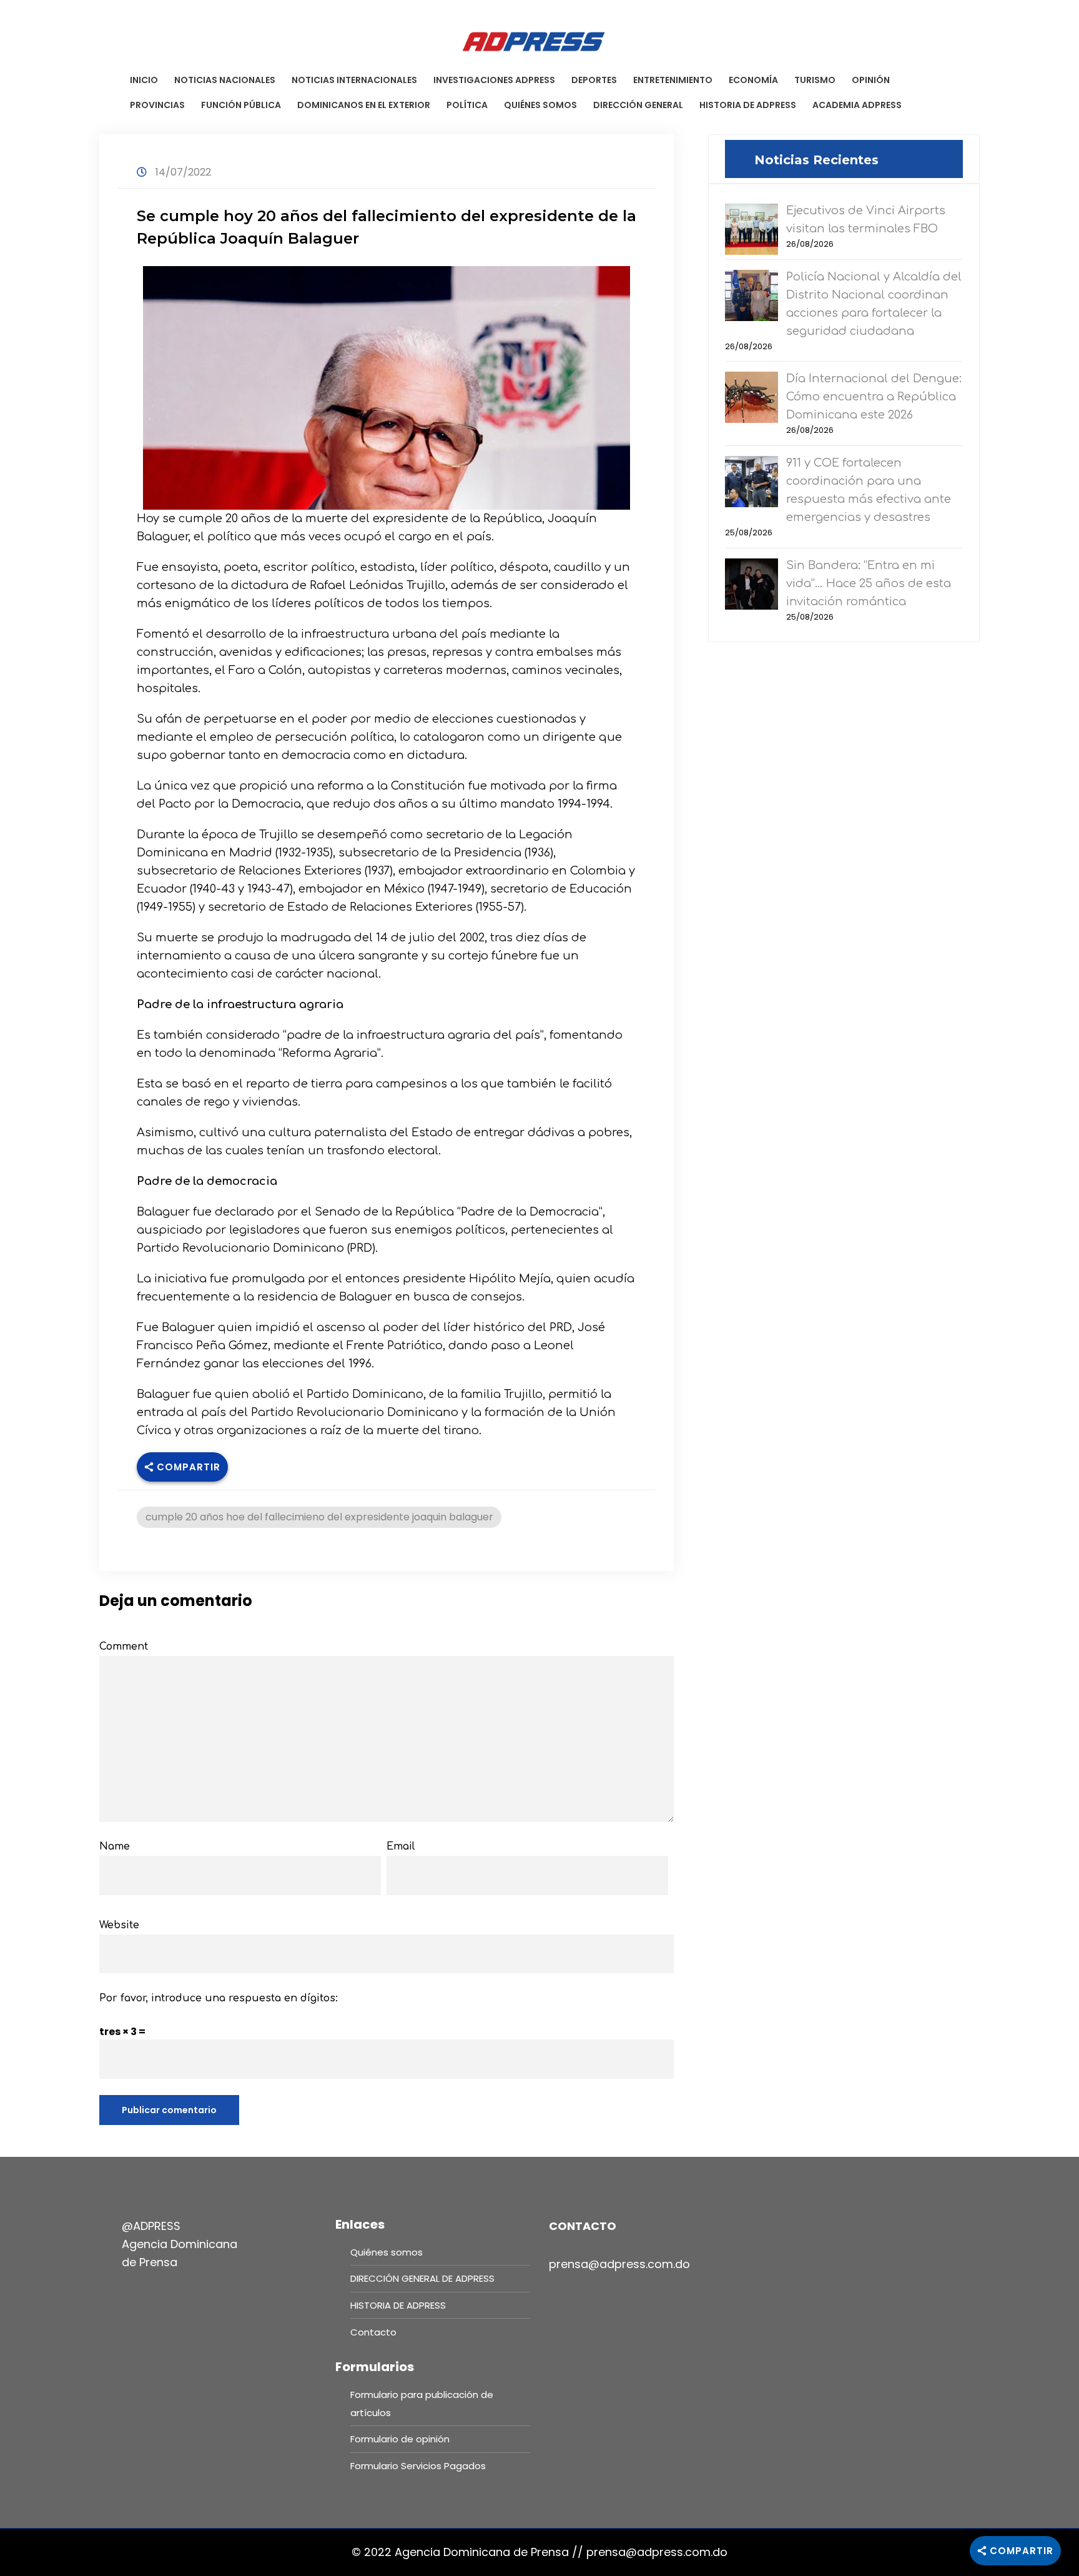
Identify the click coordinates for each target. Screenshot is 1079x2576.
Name (115, 1846)
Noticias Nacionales (225, 80)
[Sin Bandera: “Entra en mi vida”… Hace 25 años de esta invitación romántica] (751, 583)
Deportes (594, 80)
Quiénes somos (540, 105)
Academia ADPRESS (857, 105)
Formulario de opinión (400, 2439)
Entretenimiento (673, 80)
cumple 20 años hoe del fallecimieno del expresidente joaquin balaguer (319, 1517)
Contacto (373, 2332)
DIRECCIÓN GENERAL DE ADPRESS (422, 2278)
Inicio (144, 80)
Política (467, 105)
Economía (753, 80)
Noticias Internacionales (354, 80)
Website (119, 1925)
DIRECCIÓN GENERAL (638, 105)
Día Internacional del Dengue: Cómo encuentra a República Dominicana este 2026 (874, 397)
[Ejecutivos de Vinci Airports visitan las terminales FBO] (751, 228)
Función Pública (241, 105)
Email (401, 1846)
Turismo (815, 80)
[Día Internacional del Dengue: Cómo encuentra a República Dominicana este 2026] (751, 396)
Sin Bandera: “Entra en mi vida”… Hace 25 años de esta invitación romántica (869, 583)
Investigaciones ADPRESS (494, 80)
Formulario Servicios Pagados (418, 2466)
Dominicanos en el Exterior (364, 105)
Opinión (871, 80)
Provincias (157, 105)
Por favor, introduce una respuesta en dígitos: (219, 1998)
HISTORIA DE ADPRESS (748, 105)
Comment (124, 1647)
